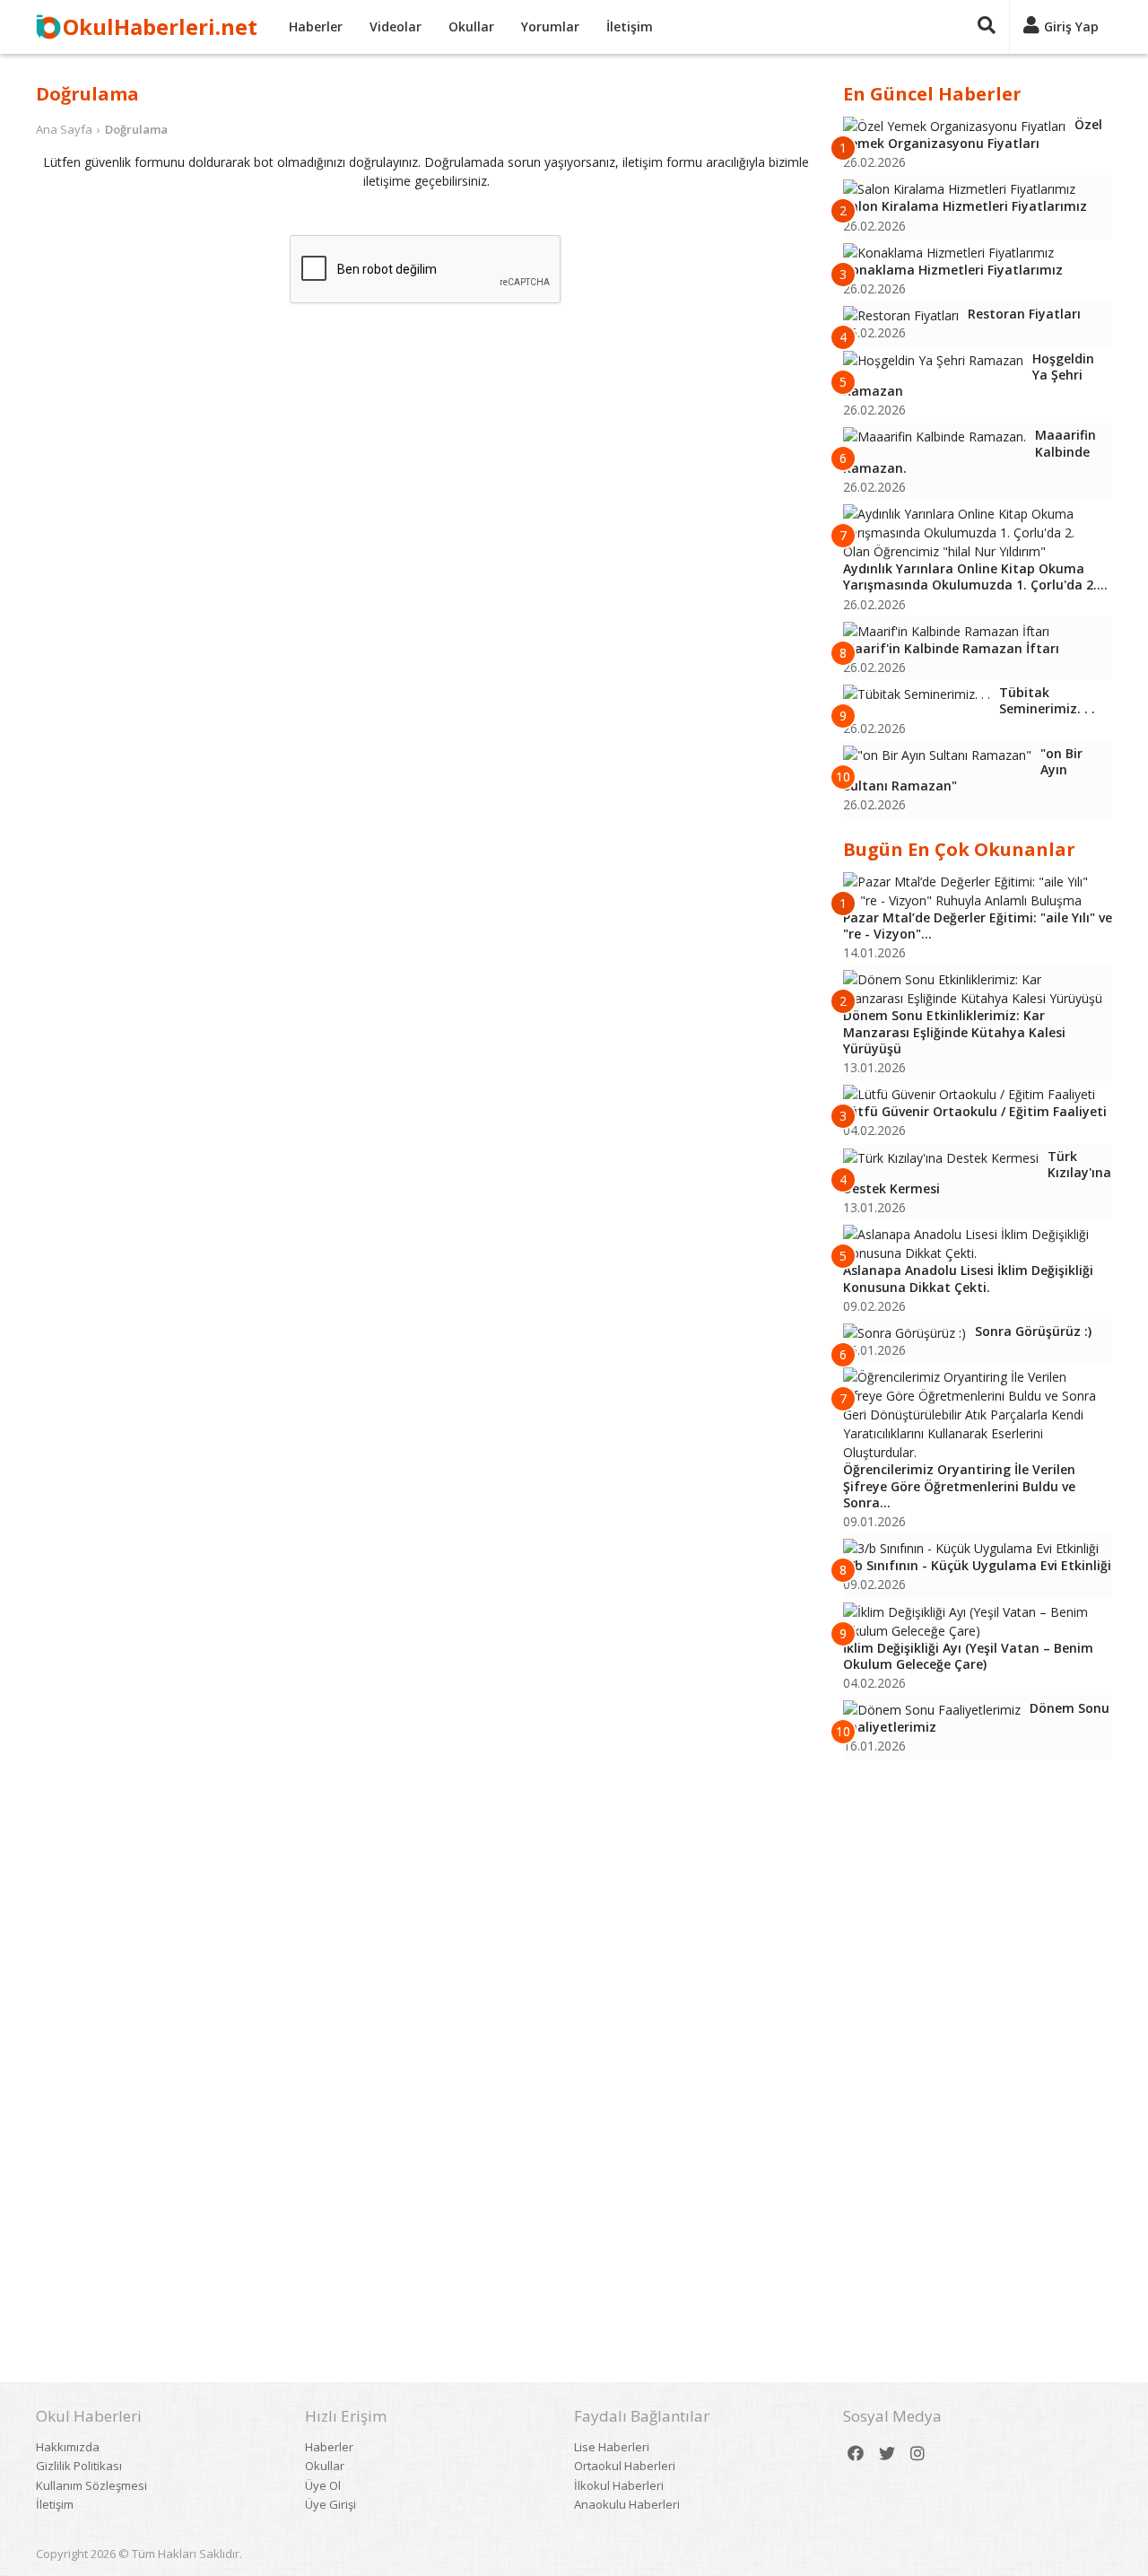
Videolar (396, 26)
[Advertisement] (978, 2047)
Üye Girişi (330, 2504)
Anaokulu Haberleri (627, 2504)
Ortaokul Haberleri (625, 2466)
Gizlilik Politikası (79, 2466)
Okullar (471, 26)
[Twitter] (887, 2454)
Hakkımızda (68, 2447)
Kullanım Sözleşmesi (91, 2485)
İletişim (630, 26)
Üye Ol (323, 2485)
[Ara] (987, 27)
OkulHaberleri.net (160, 26)
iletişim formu (662, 162)
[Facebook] (856, 2454)
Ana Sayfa (64, 129)
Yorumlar (550, 26)
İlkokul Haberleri (619, 2485)
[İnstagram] (918, 2454)
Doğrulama (136, 129)
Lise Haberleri (612, 2447)
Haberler (316, 26)
